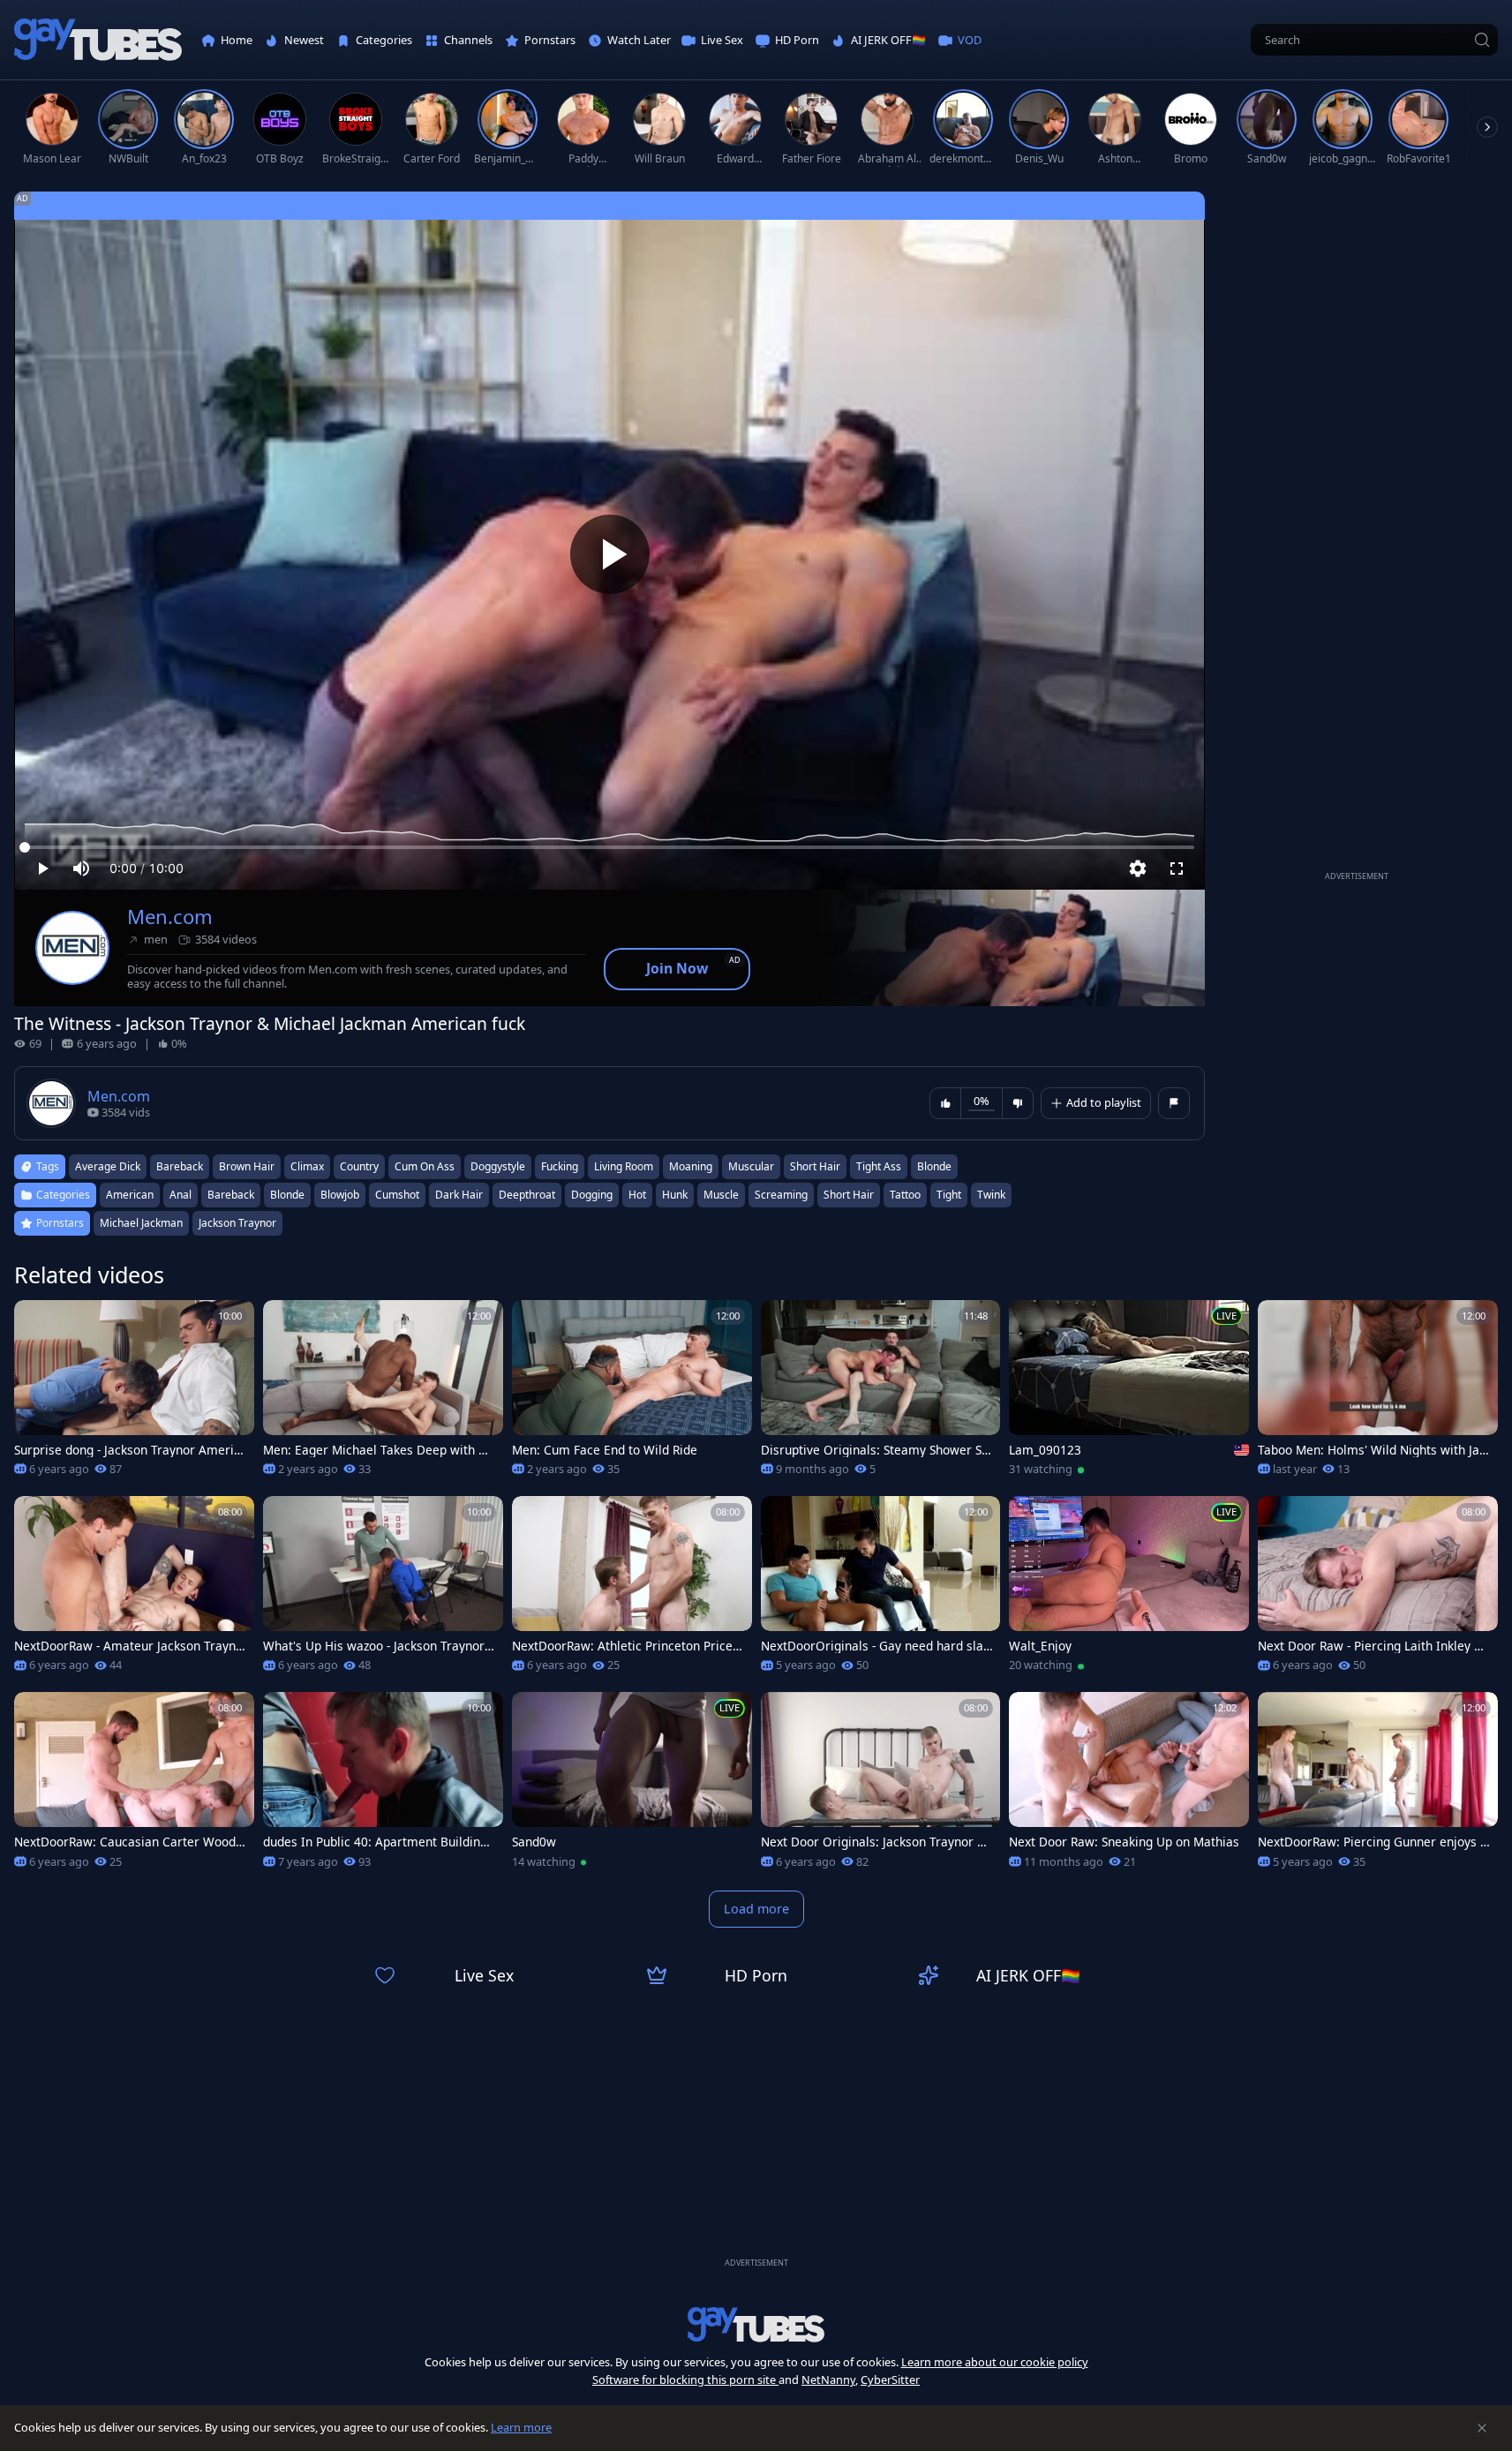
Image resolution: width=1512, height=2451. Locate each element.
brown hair (247, 1166)
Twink (991, 1195)
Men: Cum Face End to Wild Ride (605, 1450)
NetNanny (828, 2380)
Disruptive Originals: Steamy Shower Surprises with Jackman (875, 1450)
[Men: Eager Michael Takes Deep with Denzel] (383, 1394)
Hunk (675, 1195)
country (359, 1166)
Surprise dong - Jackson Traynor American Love (127, 1450)
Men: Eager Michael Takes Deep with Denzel (379, 1450)
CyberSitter (890, 2380)
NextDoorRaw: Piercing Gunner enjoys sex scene (1372, 1842)
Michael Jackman (141, 1223)
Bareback (231, 1195)
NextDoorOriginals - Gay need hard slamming (872, 1646)
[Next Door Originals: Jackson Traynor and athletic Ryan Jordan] (881, 1786)
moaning (691, 1166)
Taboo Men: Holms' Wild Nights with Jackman (1372, 1450)
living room (624, 1166)
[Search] (1482, 40)
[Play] (610, 554)
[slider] (609, 847)
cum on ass (425, 1166)
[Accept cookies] (1482, 2428)
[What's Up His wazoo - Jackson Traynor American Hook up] (383, 1590)
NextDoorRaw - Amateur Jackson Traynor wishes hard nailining (128, 1646)
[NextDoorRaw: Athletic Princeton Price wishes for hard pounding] (632, 1590)
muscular (751, 1166)
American (130, 1195)
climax (307, 1166)
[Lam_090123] (1129, 1394)
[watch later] (35, 1321)
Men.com (170, 917)
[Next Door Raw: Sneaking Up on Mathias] (1129, 1786)
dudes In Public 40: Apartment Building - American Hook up (379, 1842)
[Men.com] (72, 948)
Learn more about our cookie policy (995, 2362)
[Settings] (1138, 868)
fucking (560, 1166)
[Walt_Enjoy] (1129, 1590)
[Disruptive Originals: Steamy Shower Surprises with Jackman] (881, 1394)
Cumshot (397, 1195)
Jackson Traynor (237, 1223)
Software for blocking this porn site (685, 2380)
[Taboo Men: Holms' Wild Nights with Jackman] (1378, 1394)
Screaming (781, 1195)
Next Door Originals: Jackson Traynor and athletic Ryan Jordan (876, 1842)
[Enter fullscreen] (1177, 868)
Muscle (721, 1195)
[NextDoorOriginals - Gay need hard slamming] (881, 1590)
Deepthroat (527, 1195)
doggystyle (498, 1166)
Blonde (287, 1195)
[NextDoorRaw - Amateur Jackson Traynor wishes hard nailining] (134, 1590)
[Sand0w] (632, 1786)
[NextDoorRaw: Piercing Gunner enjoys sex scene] (1378, 1786)
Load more (756, 1909)
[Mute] (81, 868)
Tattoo (905, 1195)
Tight (949, 1195)
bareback (180, 1166)
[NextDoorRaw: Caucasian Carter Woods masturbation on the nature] (134, 1786)
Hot (637, 1195)
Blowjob (340, 1195)
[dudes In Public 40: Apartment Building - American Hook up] (383, 1786)
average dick (108, 1166)
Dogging (592, 1195)
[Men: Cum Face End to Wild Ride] (632, 1394)
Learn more (521, 2427)
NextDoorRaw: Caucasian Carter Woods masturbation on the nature (128, 1842)
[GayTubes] (98, 40)
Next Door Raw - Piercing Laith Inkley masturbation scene (1372, 1646)
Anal (181, 1195)
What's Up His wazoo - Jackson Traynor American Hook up (374, 1646)
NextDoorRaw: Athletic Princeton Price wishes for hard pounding (622, 1646)
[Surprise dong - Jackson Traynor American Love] (134, 1394)
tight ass (879, 1166)
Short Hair (849, 1195)
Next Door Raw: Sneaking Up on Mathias (1124, 1842)
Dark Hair (459, 1195)
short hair (815, 1166)
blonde (934, 1166)
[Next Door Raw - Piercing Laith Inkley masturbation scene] (1378, 1590)
